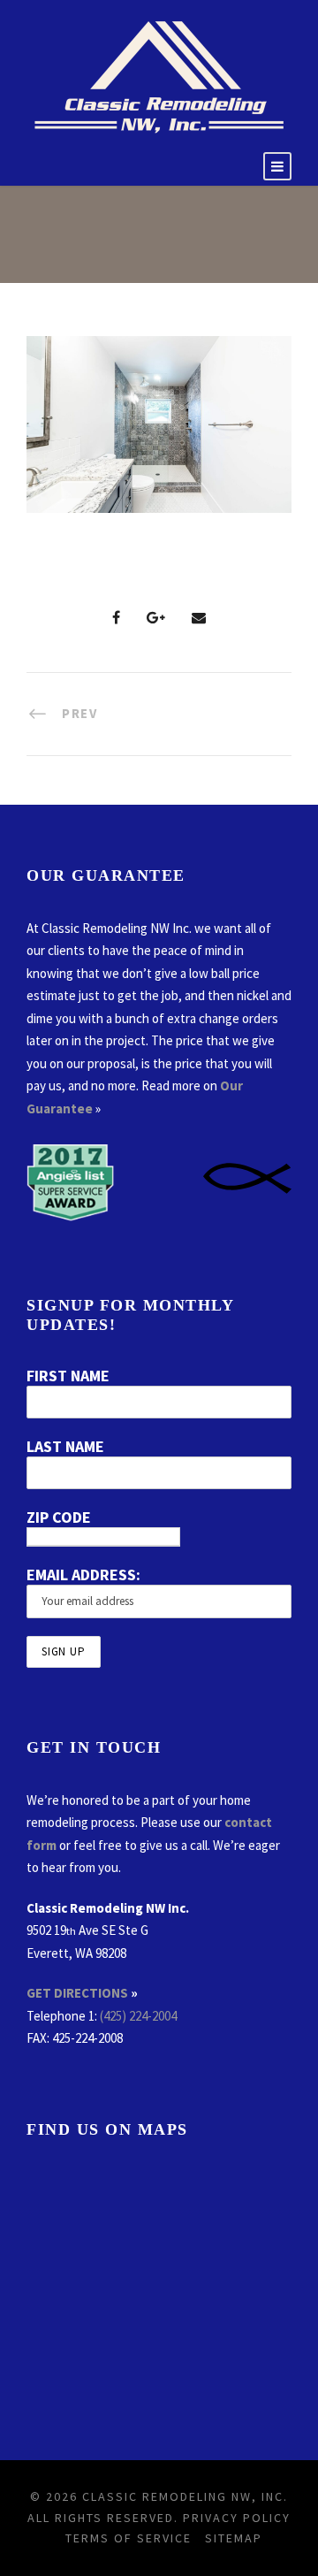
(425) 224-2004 (138, 2016)
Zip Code (59, 1517)
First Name (68, 1376)
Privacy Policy (237, 2518)
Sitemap (234, 2538)
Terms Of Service (129, 2538)
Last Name (65, 1446)
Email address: (83, 1575)
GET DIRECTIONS (77, 1993)
